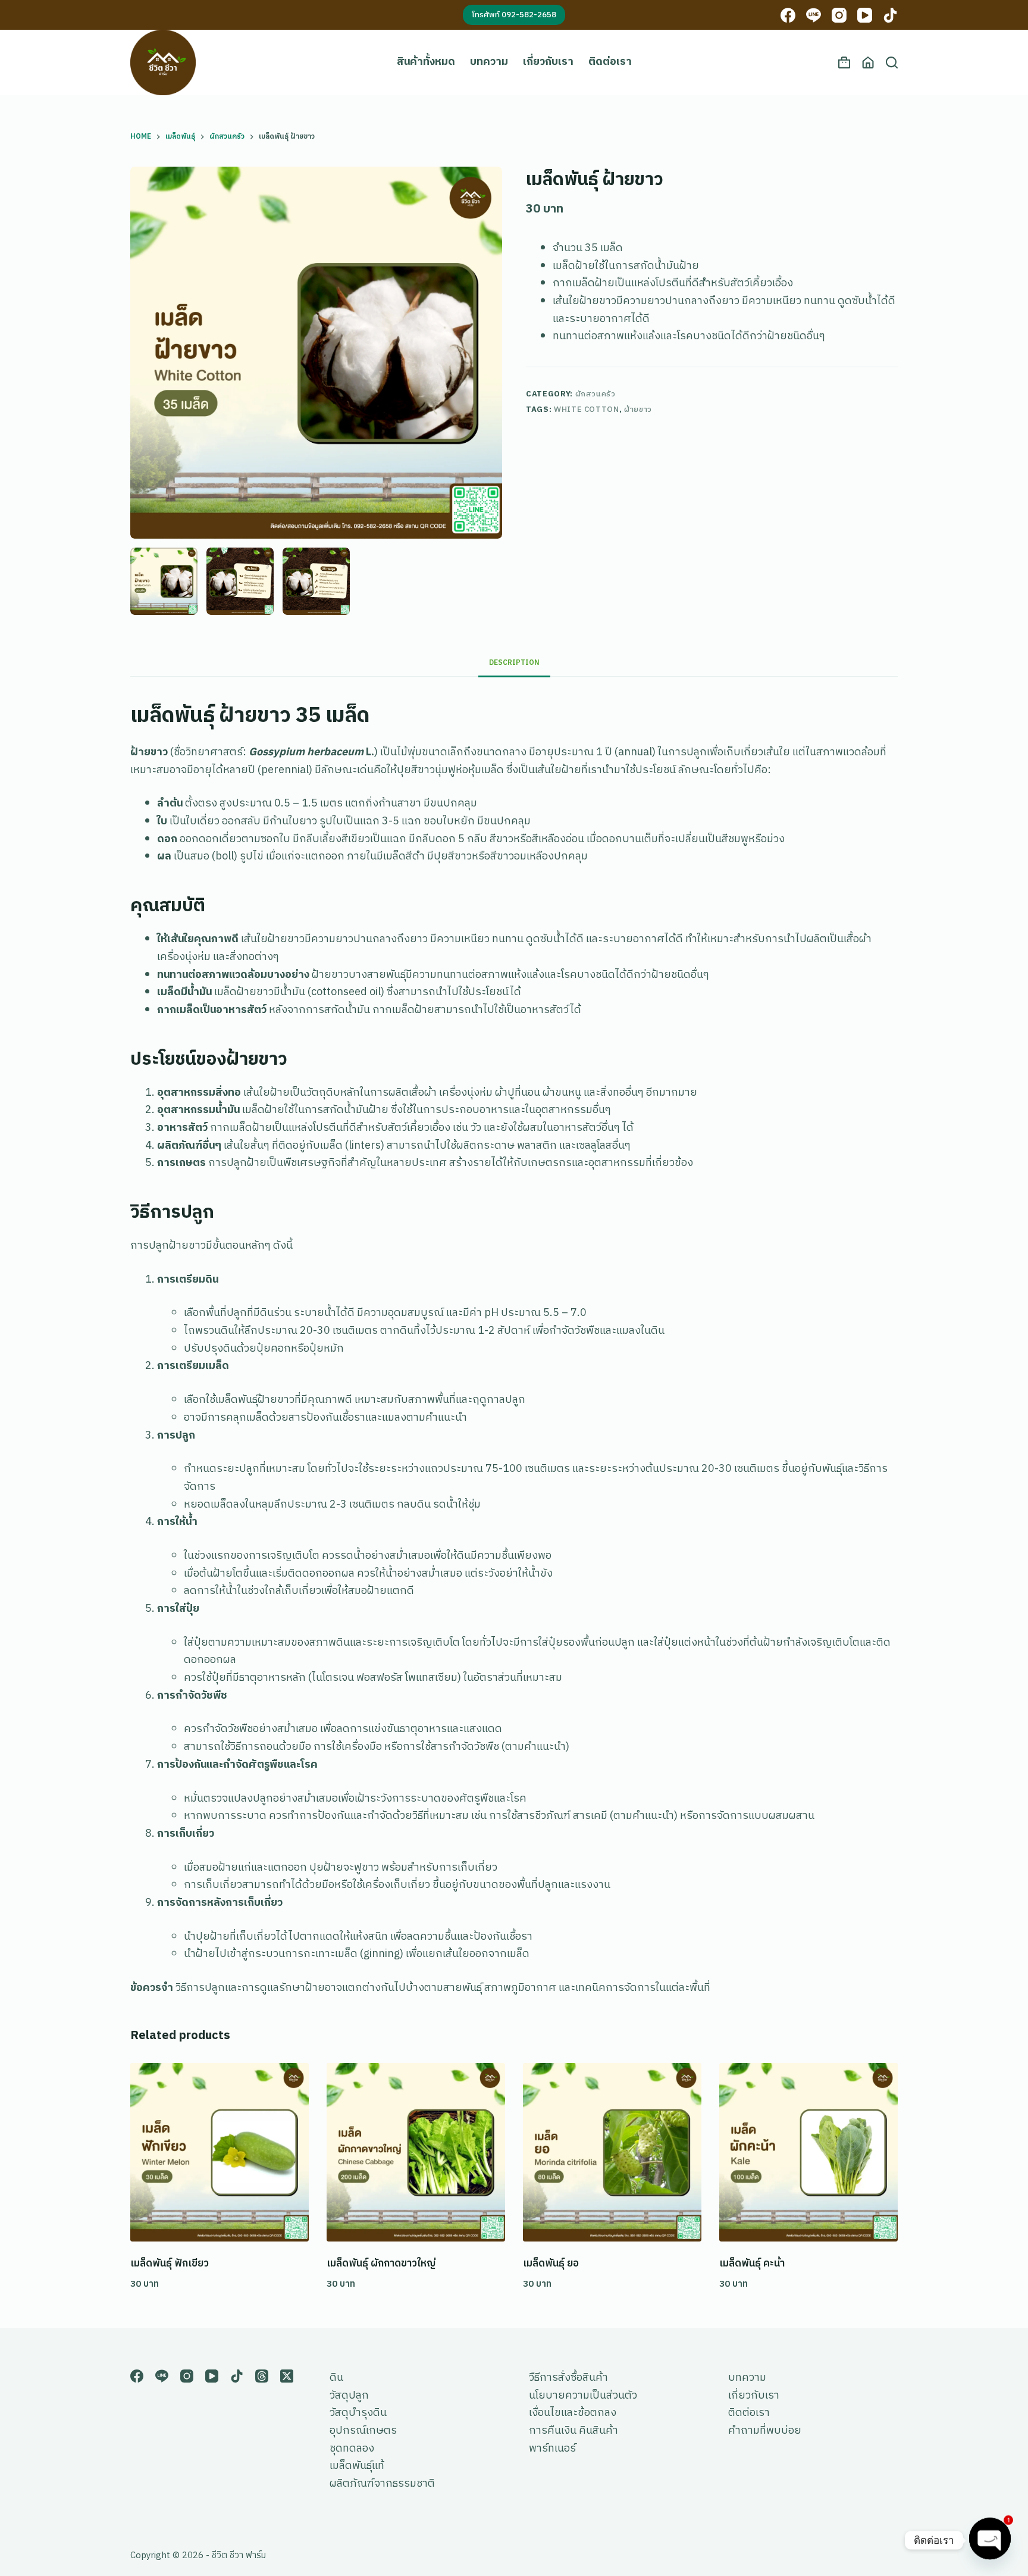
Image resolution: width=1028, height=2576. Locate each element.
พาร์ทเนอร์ (552, 2449)
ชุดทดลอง (352, 2449)
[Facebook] (788, 15)
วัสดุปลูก (349, 2396)
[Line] (814, 15)
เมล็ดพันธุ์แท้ (357, 2466)
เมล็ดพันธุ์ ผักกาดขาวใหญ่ (381, 2264)
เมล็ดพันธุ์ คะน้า (752, 2264)
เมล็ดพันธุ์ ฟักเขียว (170, 2264)
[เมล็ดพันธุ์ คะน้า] (808, 2152)
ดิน (336, 2378)
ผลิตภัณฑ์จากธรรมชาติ (382, 2484)
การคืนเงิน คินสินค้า (573, 2431)
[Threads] (262, 2376)
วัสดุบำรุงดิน (358, 2413)
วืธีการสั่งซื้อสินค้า (568, 2378)
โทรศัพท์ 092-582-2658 (514, 15)
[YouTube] (865, 15)
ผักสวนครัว (596, 394)
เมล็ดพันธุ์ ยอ (551, 2264)
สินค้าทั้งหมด (426, 62)
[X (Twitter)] (287, 2376)
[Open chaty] (990, 2537)
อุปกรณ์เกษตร (363, 2431)
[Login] (868, 62)
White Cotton (587, 409)
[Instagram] (839, 15)
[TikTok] (890, 15)
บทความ (489, 62)
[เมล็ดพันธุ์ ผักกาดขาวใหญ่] (416, 2152)
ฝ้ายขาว (638, 409)
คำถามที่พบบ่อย (765, 2431)
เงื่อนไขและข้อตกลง (573, 2413)
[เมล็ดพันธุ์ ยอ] (612, 2152)
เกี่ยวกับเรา (548, 62)
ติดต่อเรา (610, 62)
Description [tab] (514, 663)
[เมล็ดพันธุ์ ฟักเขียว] (220, 2152)
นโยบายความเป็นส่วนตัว (583, 2396)
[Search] (892, 62)
